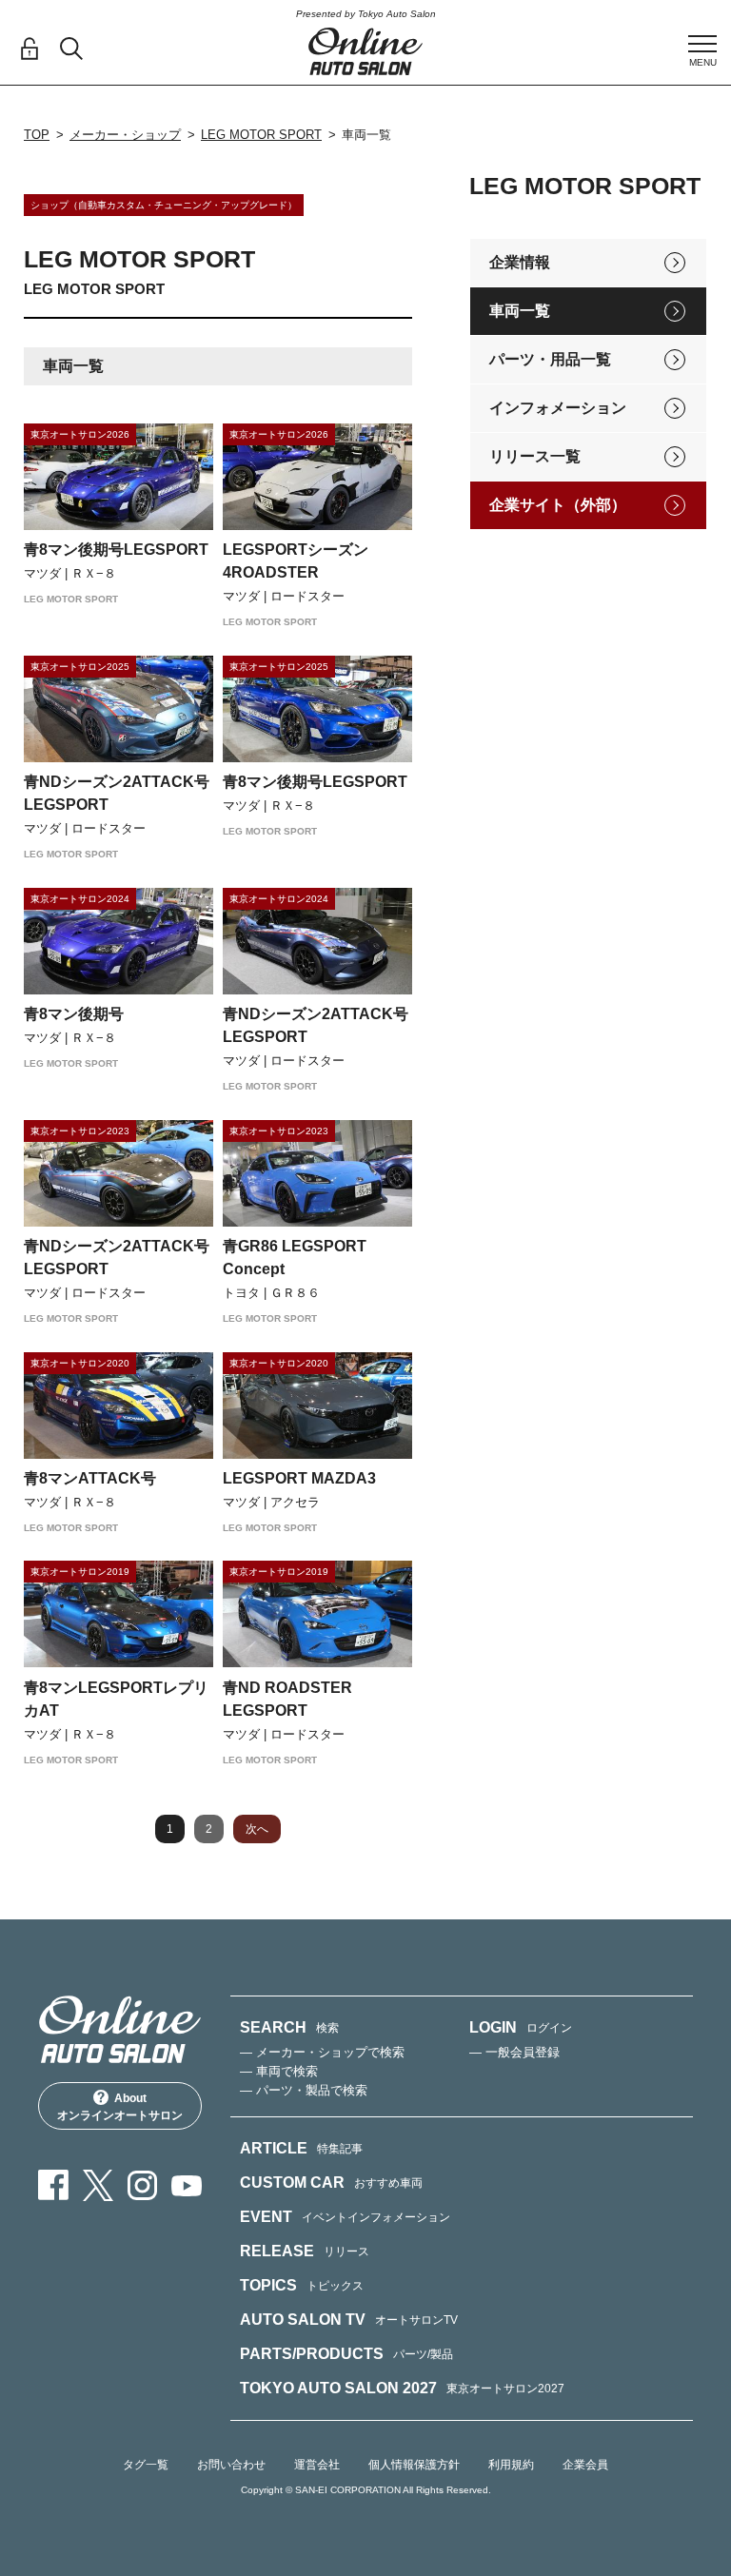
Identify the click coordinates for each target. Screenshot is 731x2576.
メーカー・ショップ (125, 135)
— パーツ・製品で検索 (304, 2090)
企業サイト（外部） (558, 505)
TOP (37, 135)
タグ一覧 (146, 2465)
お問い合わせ (231, 2465)
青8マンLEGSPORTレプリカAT (116, 1699)
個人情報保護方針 (414, 2465)
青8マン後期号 (74, 1014)
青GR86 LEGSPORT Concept (295, 1258)
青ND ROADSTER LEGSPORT (287, 1699)
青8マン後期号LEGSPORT (116, 550)
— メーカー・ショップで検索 (322, 2052)
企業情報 (520, 262)
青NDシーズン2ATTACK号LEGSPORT (117, 793)
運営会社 (317, 2465)
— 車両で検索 (279, 2071)
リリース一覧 (535, 456)
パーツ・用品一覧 (550, 359)
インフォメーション (558, 408)
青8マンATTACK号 (90, 1478)
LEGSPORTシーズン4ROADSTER (296, 561)
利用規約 (511, 2465)
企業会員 (585, 2465)
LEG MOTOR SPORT (261, 135)
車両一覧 (520, 311)
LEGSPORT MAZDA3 (299, 1478)
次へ (257, 1829)
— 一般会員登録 (514, 2052)
